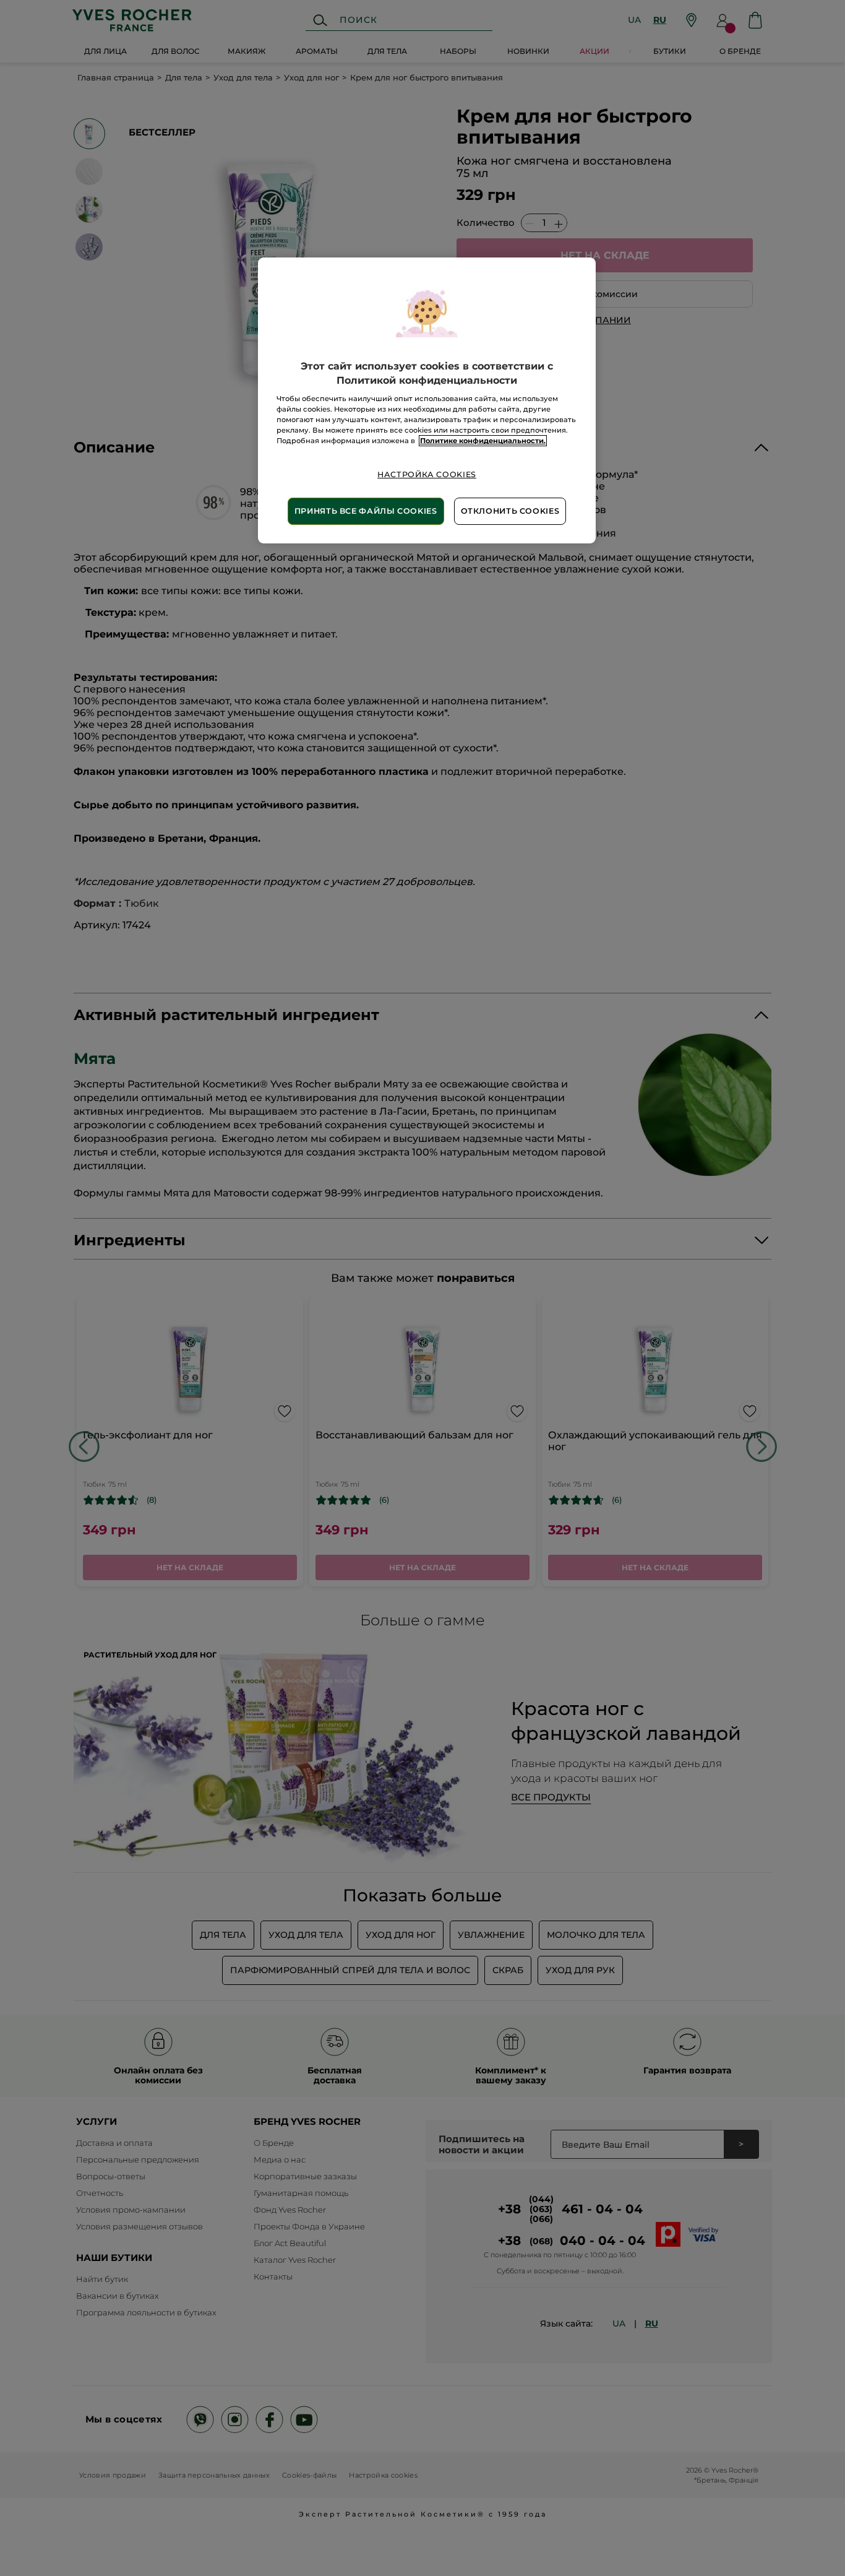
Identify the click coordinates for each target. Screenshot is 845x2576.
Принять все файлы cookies (366, 511)
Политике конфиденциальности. (483, 441)
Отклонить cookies (510, 511)
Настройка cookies (427, 474)
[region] (427, 400)
